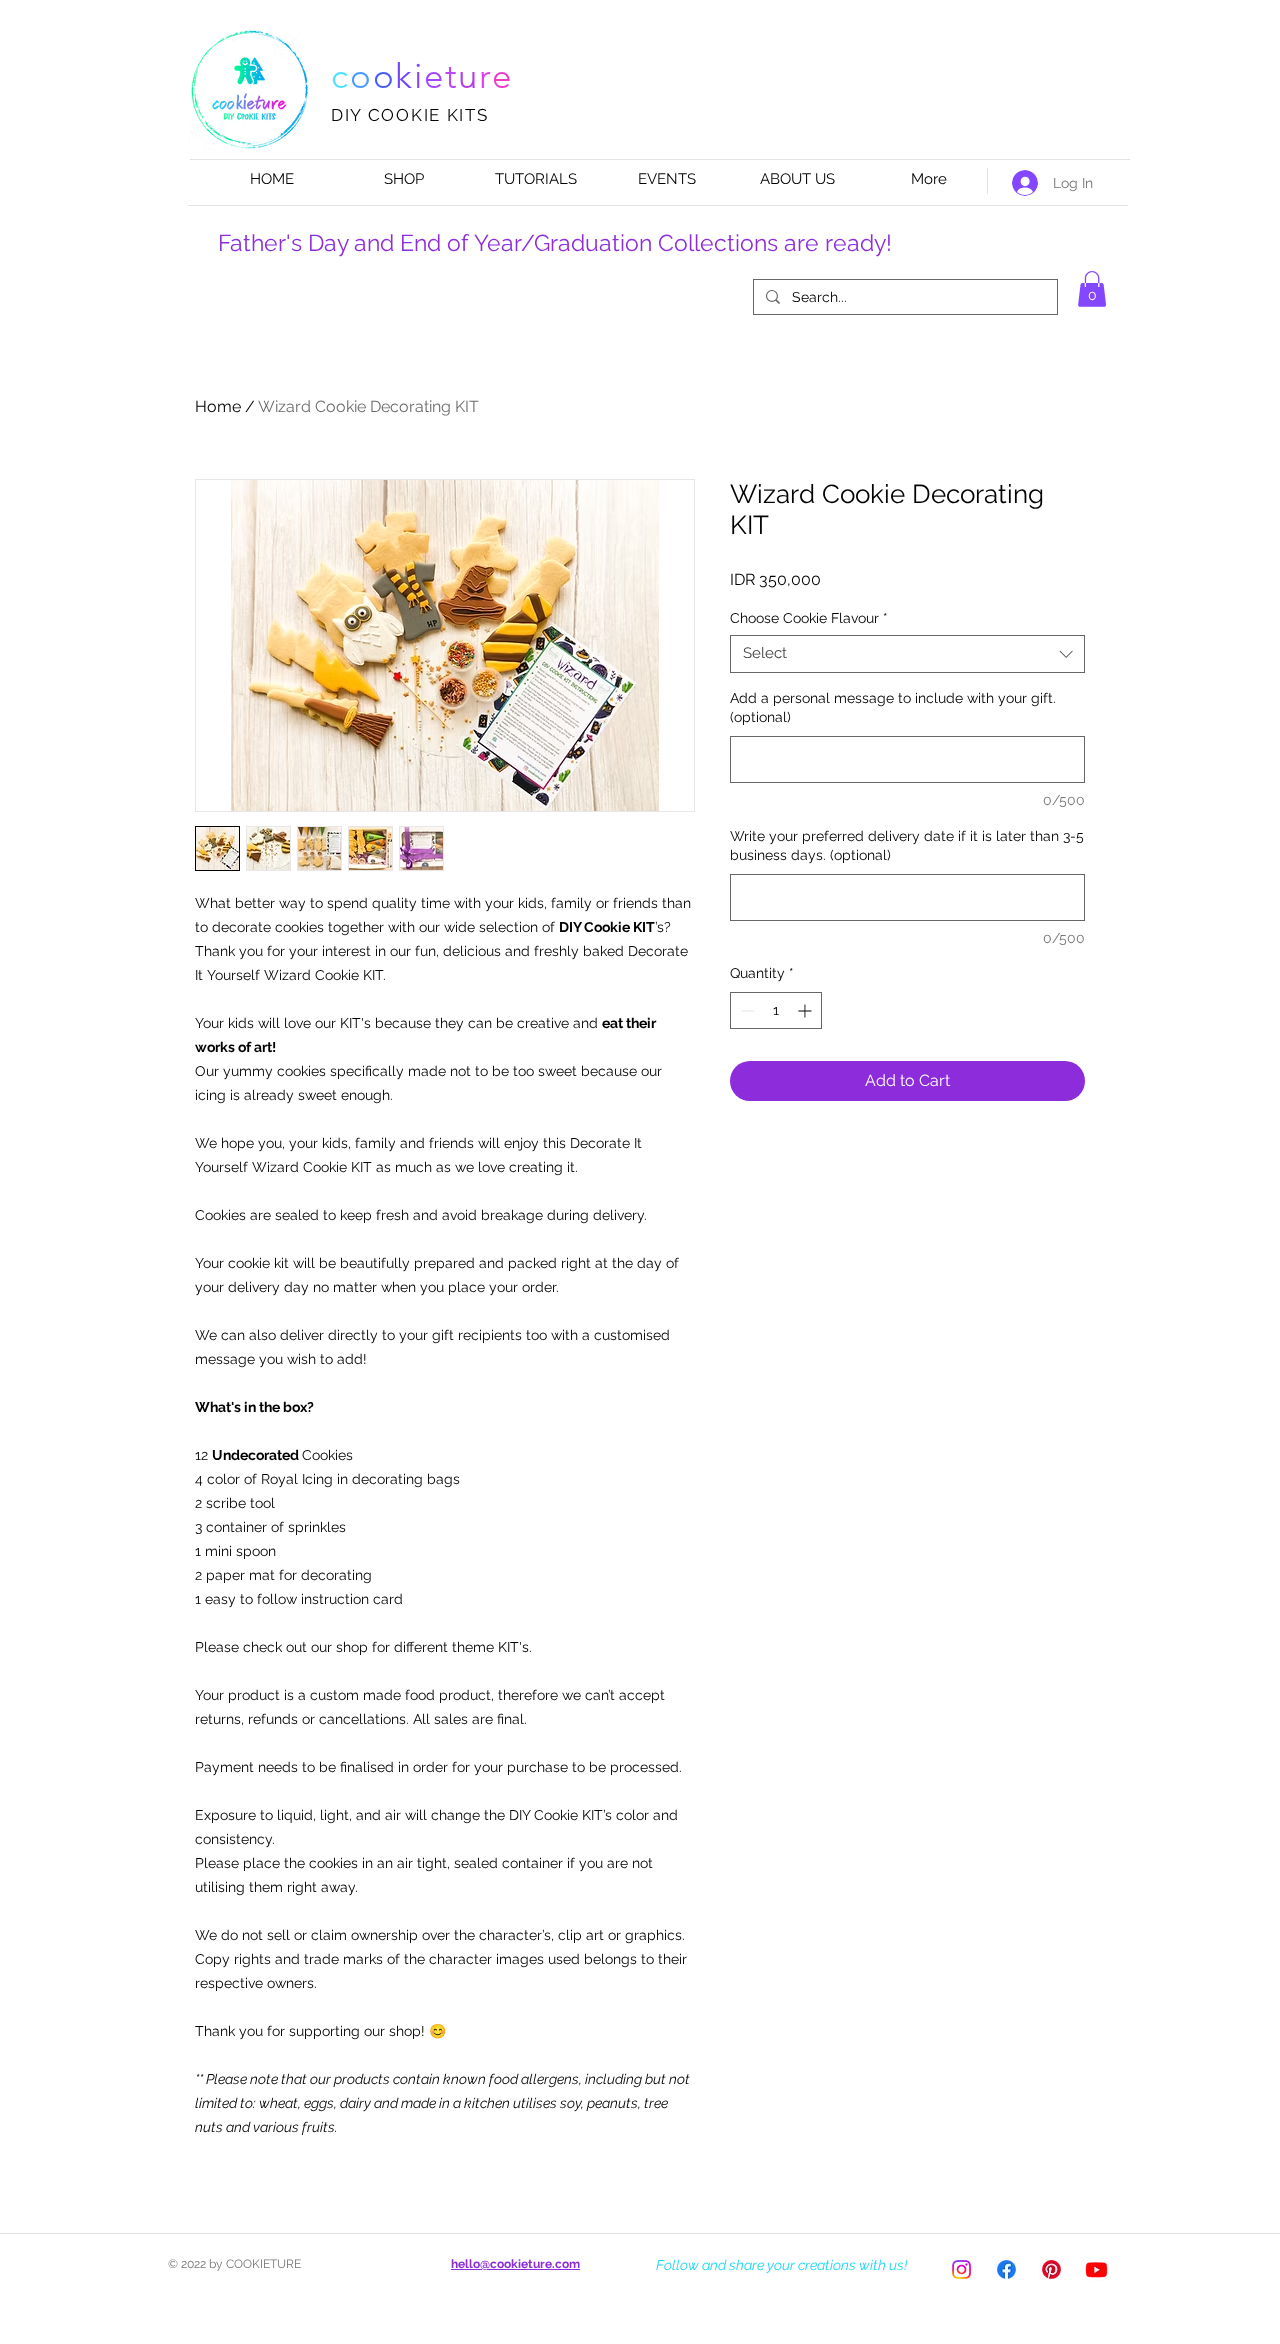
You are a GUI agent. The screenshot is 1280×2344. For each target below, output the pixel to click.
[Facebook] (1006, 2269)
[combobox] (907, 654)
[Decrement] (745, 1010)
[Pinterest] (1051, 2269)
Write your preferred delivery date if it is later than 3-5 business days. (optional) (907, 846)
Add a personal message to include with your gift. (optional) (893, 708)
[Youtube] (1096, 2269)
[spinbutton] (776, 1010)
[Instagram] (961, 2269)
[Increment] (806, 1010)
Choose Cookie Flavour (809, 618)
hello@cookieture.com (515, 2264)
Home (218, 406)
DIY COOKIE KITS (410, 115)
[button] (1092, 289)
